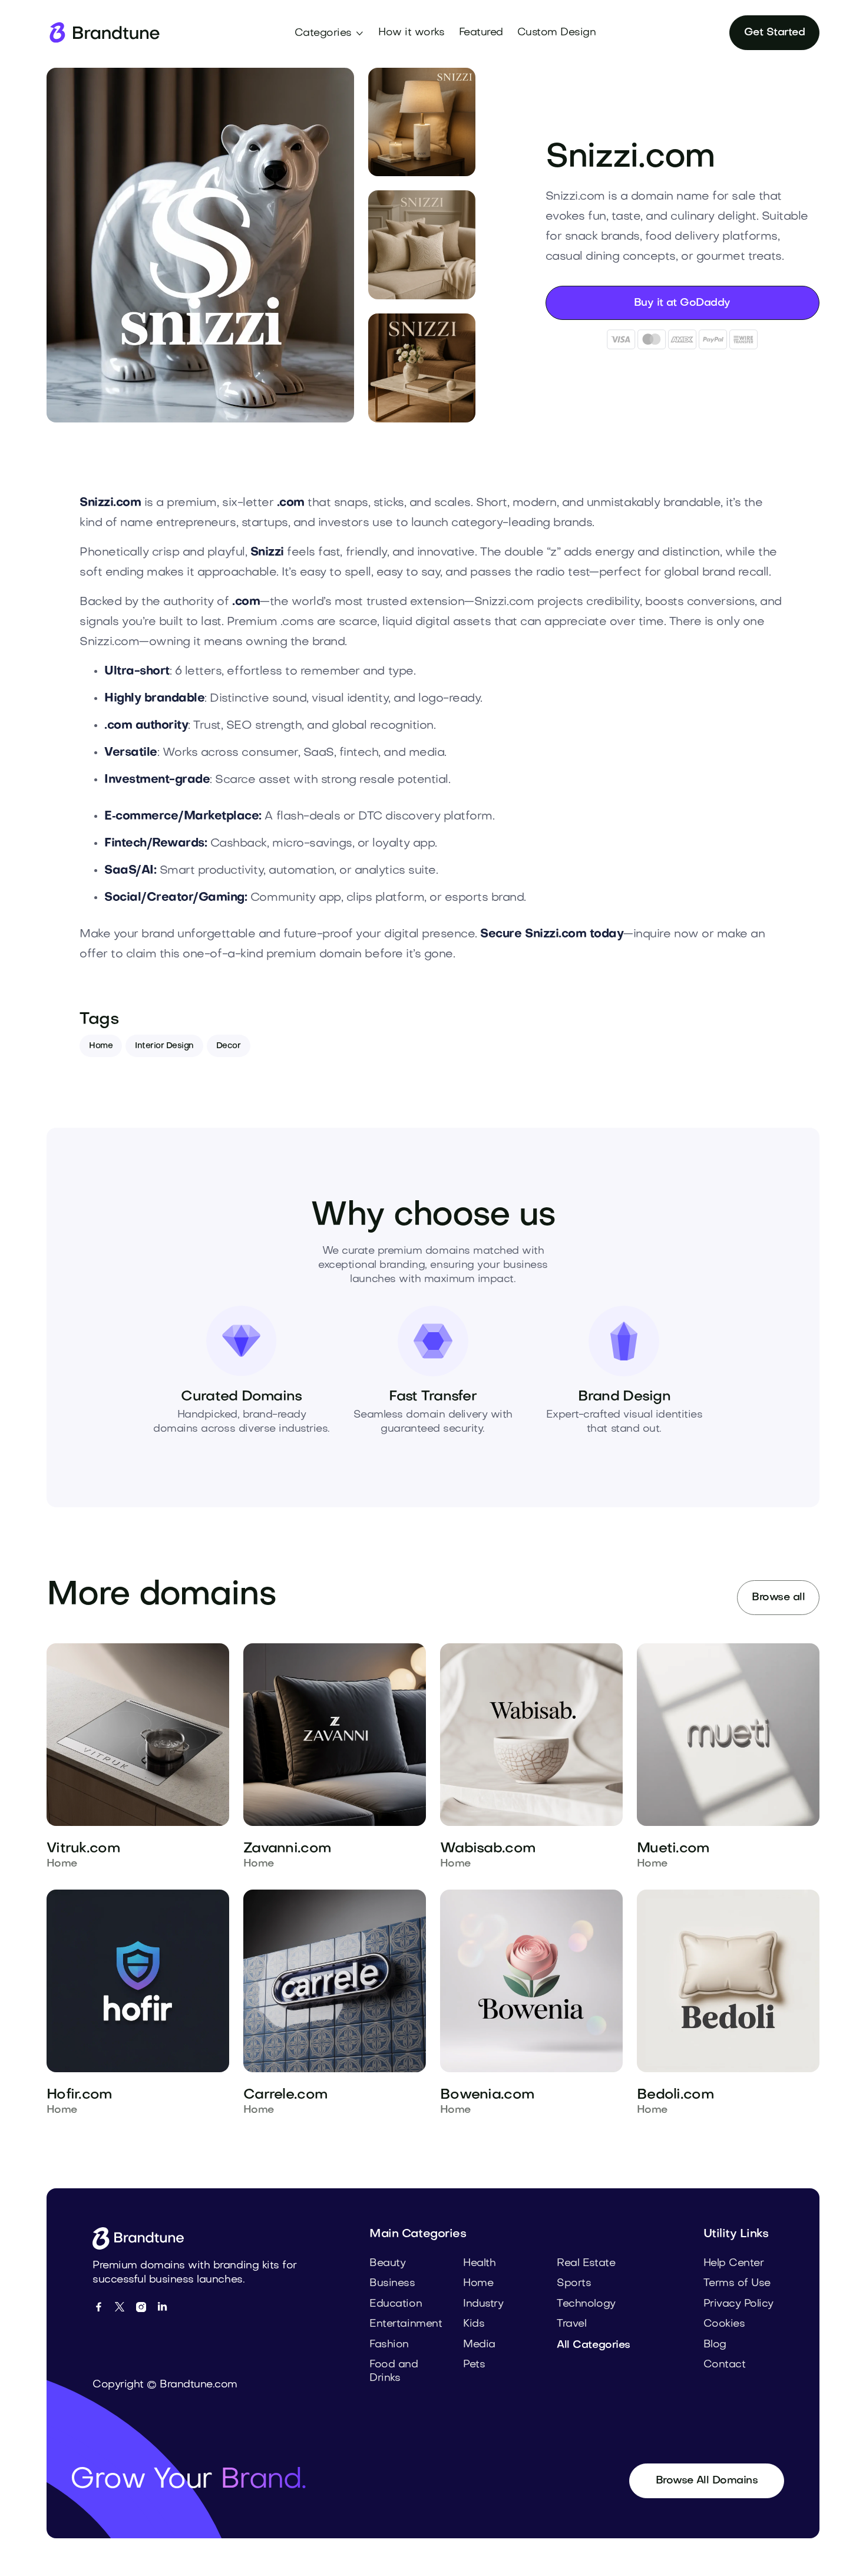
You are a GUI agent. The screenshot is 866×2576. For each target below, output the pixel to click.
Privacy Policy (738, 2304)
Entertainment (406, 2324)
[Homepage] (104, 33)
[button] (330, 34)
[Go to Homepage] (142, 2238)
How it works (411, 33)
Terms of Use (737, 2283)
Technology (586, 2304)
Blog (715, 2345)
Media (479, 2345)
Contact (725, 2365)
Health (479, 2263)
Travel (571, 2324)
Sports (574, 2283)
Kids (474, 2324)
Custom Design (557, 33)
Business (392, 2283)
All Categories (593, 2345)
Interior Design (164, 1046)
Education (396, 2304)
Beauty (387, 2263)
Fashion (389, 2345)
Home (101, 1046)
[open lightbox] (200, 245)
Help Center (734, 2263)
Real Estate (586, 2263)
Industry (483, 2304)
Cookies (724, 2324)
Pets (474, 2365)
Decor (229, 1046)
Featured (481, 33)
